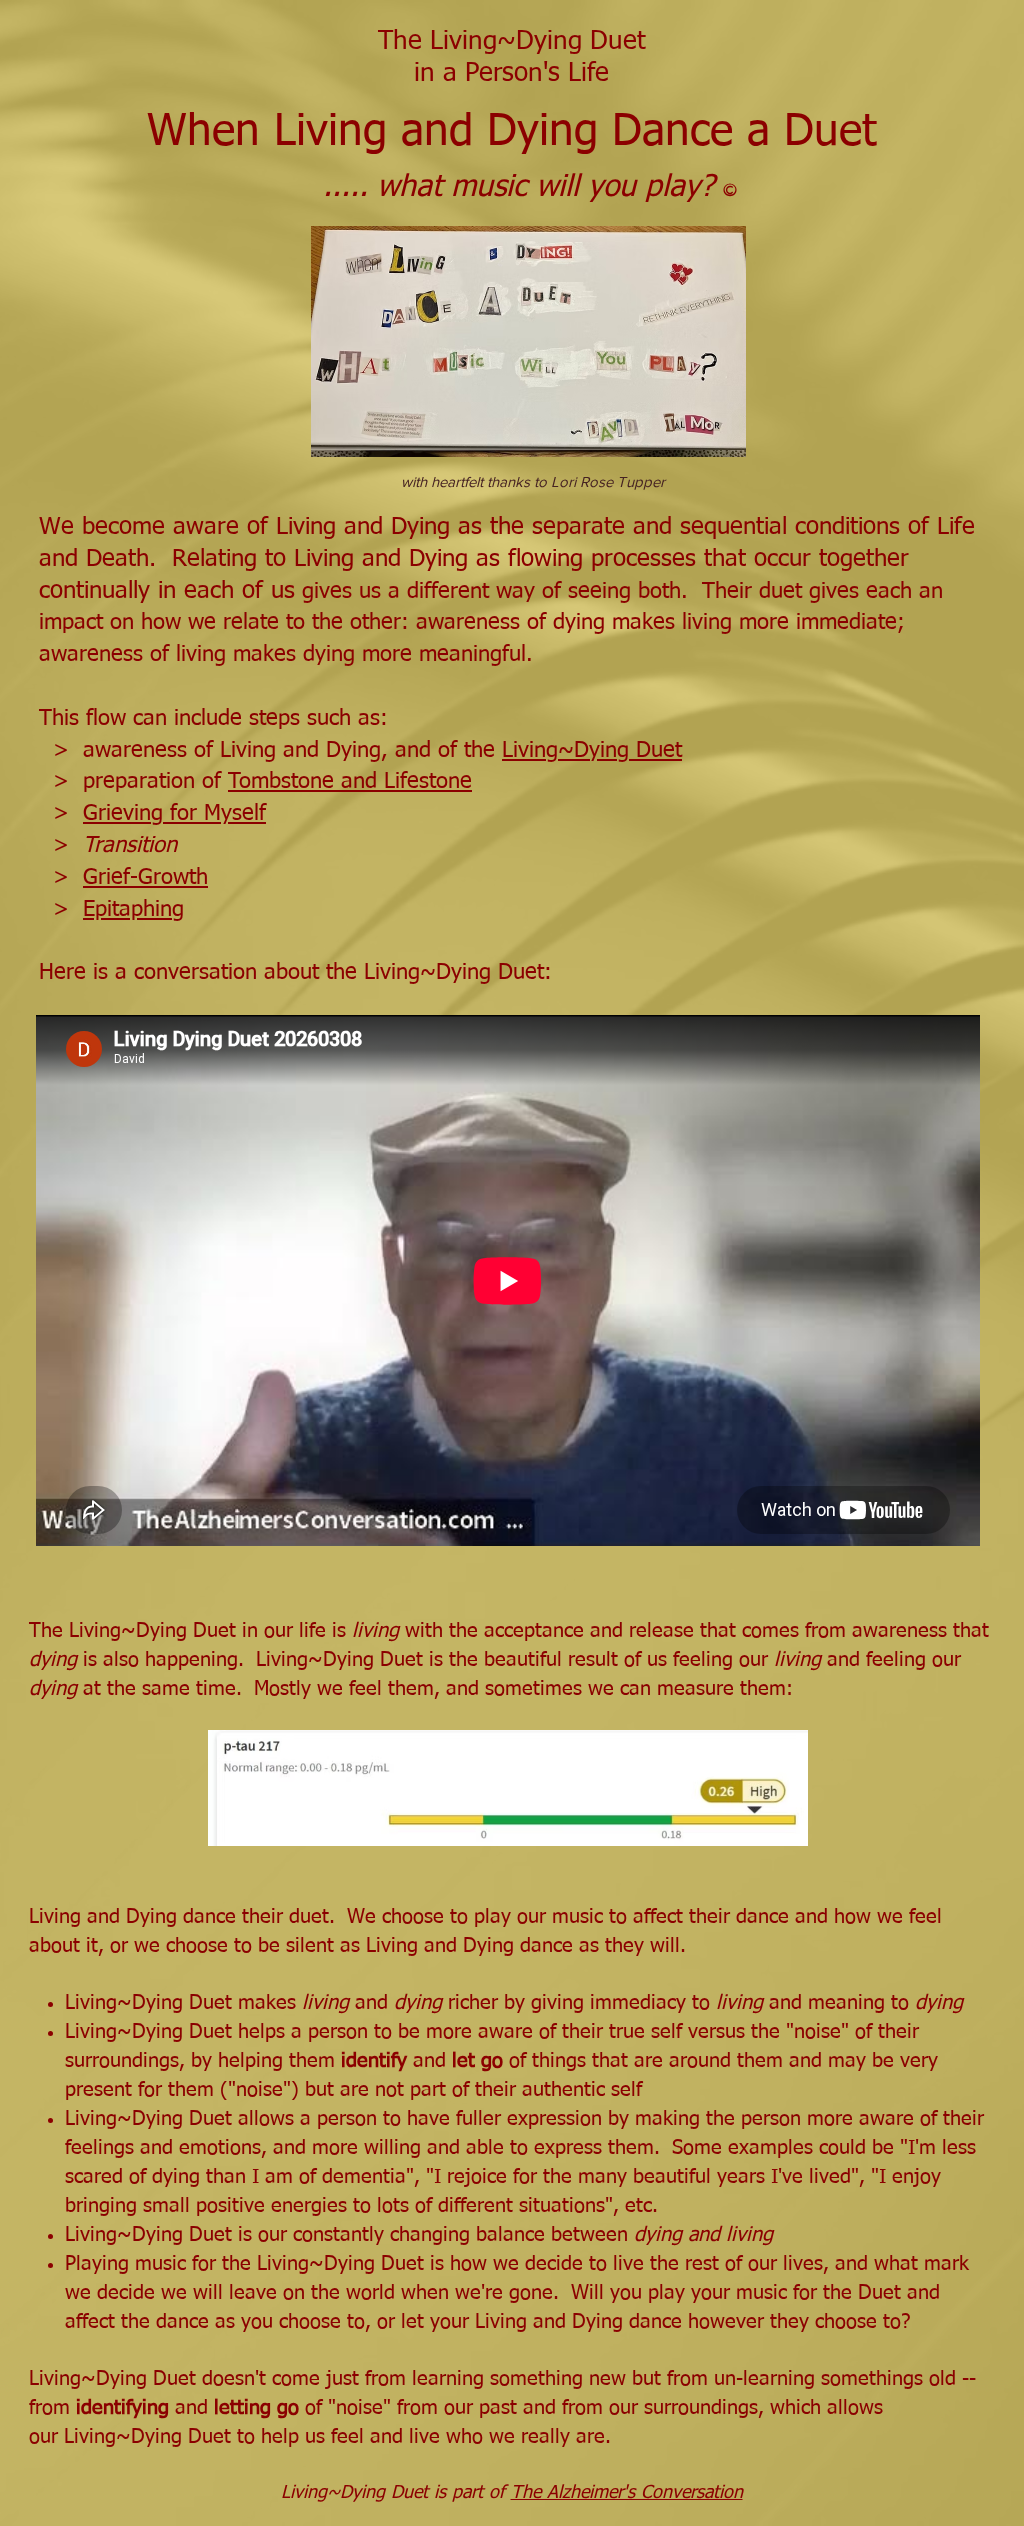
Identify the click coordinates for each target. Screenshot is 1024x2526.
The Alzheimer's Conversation (627, 2493)
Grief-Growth (145, 878)
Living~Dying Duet (592, 751)
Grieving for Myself (174, 814)
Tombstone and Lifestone (350, 782)
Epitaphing (133, 910)
